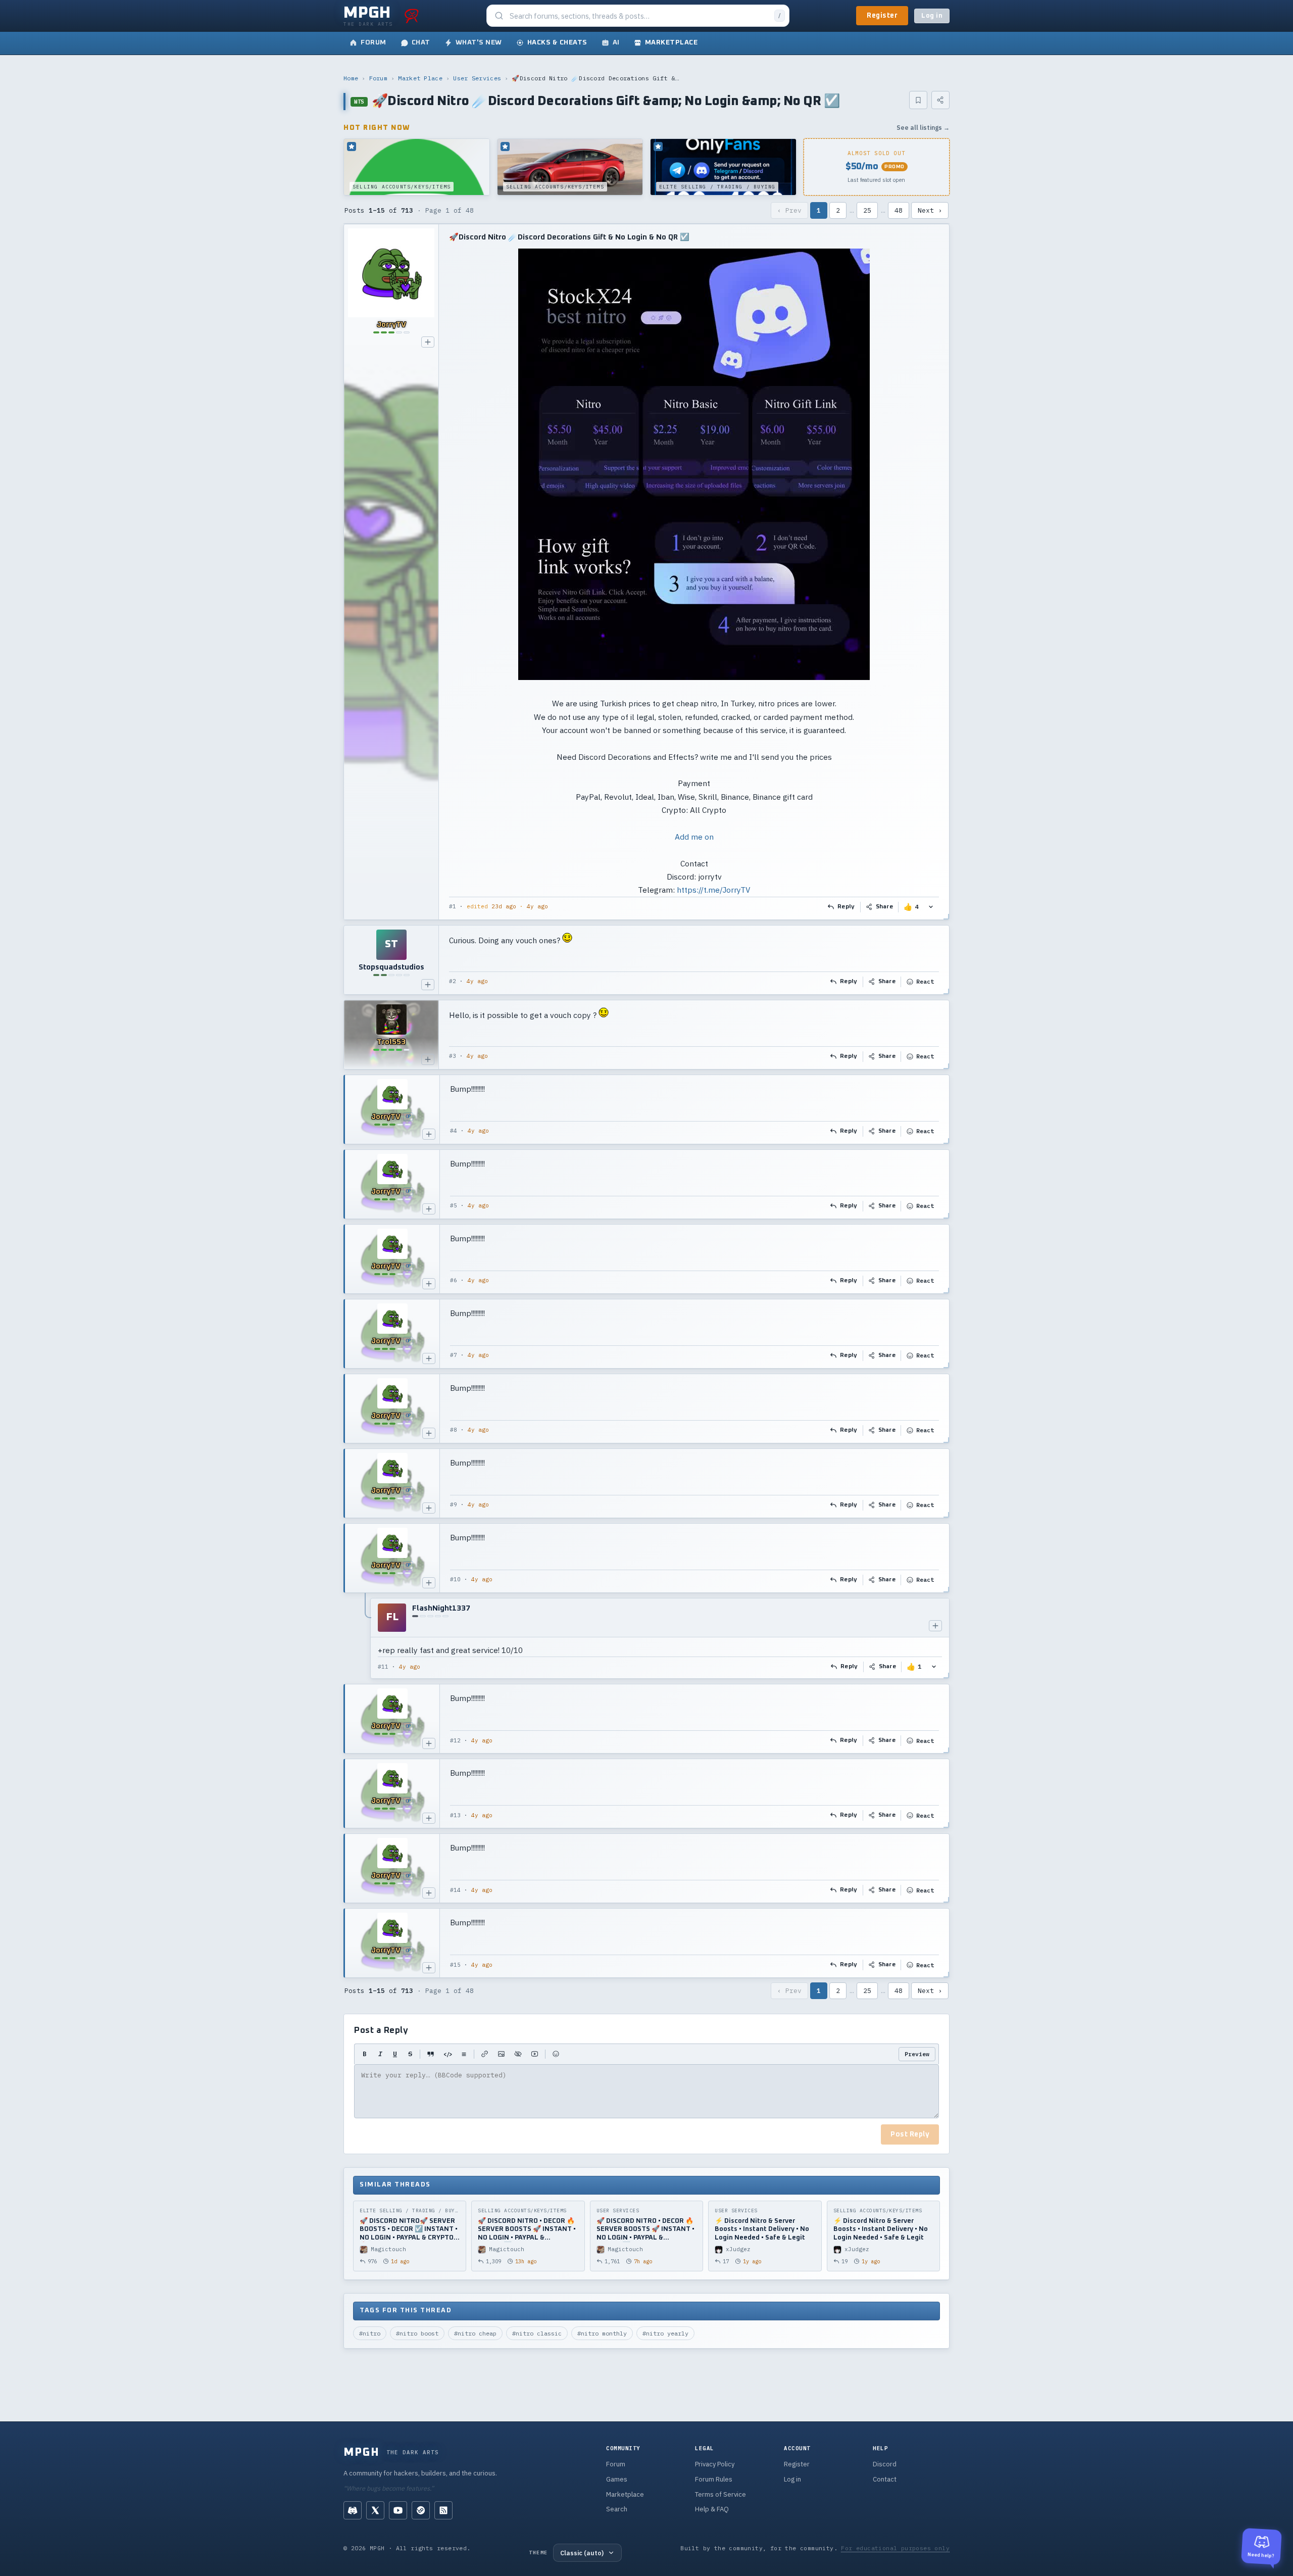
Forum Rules (714, 2479)
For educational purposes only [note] (895, 2548)
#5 (454, 1205)
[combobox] (639, 16)
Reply (846, 907)
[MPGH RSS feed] (443, 2510)
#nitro (370, 2333)
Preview (917, 2054)
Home (351, 78)
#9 (454, 1504)
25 (867, 210)
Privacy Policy (715, 2464)
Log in (932, 16)
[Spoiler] (518, 2054)
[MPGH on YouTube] (398, 2510)
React (925, 981)
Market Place (420, 78)
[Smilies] (556, 2054)
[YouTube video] (535, 2054)
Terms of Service (720, 2494)
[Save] (918, 100)
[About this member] (428, 342)
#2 (453, 981)
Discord (885, 2464)
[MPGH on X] (375, 2510)
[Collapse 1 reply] (366, 1638)
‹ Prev (789, 210)
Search (617, 2509)
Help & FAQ (712, 2509)
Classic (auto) (582, 2553)
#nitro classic (537, 2333)
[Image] (501, 2054)
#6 (454, 1280)
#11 (383, 1667)
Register (882, 16)
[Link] (485, 2054)
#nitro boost (417, 2333)
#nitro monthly (602, 2333)
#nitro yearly (665, 2333)
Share (885, 907)
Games (617, 2479)
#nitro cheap (475, 2333)
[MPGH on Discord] (353, 2510)
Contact (885, 2479)
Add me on (694, 837)
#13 (455, 1815)
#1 (453, 906)
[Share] (940, 100)
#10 (455, 1579)
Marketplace (625, 2494)
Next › (930, 210)
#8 (454, 1430)
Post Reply (910, 2134)
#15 (455, 1965)
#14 (455, 1890)
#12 (455, 1740)
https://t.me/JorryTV (713, 890)
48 (899, 210)
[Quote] (431, 2054)
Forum (379, 78)
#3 (453, 1056)
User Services (477, 78)
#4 (454, 1131)
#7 (454, 1355)
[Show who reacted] (931, 907)
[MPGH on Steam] (421, 2510)
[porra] (412, 16)
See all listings (923, 128)
